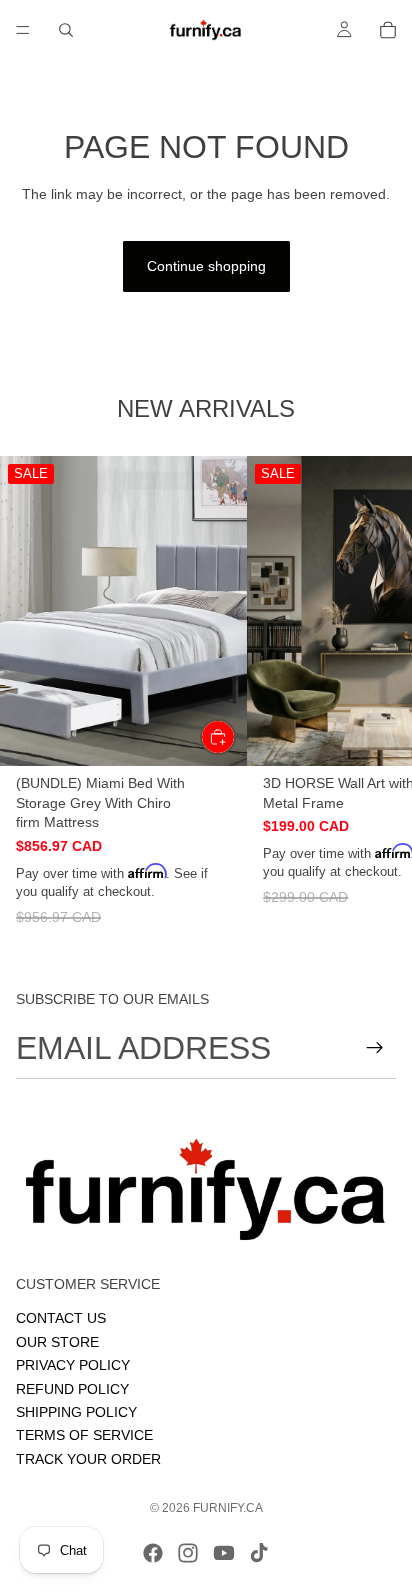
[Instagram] (188, 1553)
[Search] (66, 30)
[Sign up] (375, 1048)
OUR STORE (57, 1341)
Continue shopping (206, 266)
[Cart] (388, 30)
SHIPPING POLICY (76, 1411)
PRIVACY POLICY (73, 1365)
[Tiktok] (259, 1553)
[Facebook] (153, 1553)
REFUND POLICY (72, 1388)
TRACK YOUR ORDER (88, 1458)
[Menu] (23, 30)
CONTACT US (61, 1318)
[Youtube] (224, 1553)
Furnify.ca (228, 1508)
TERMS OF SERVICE (84, 1435)
